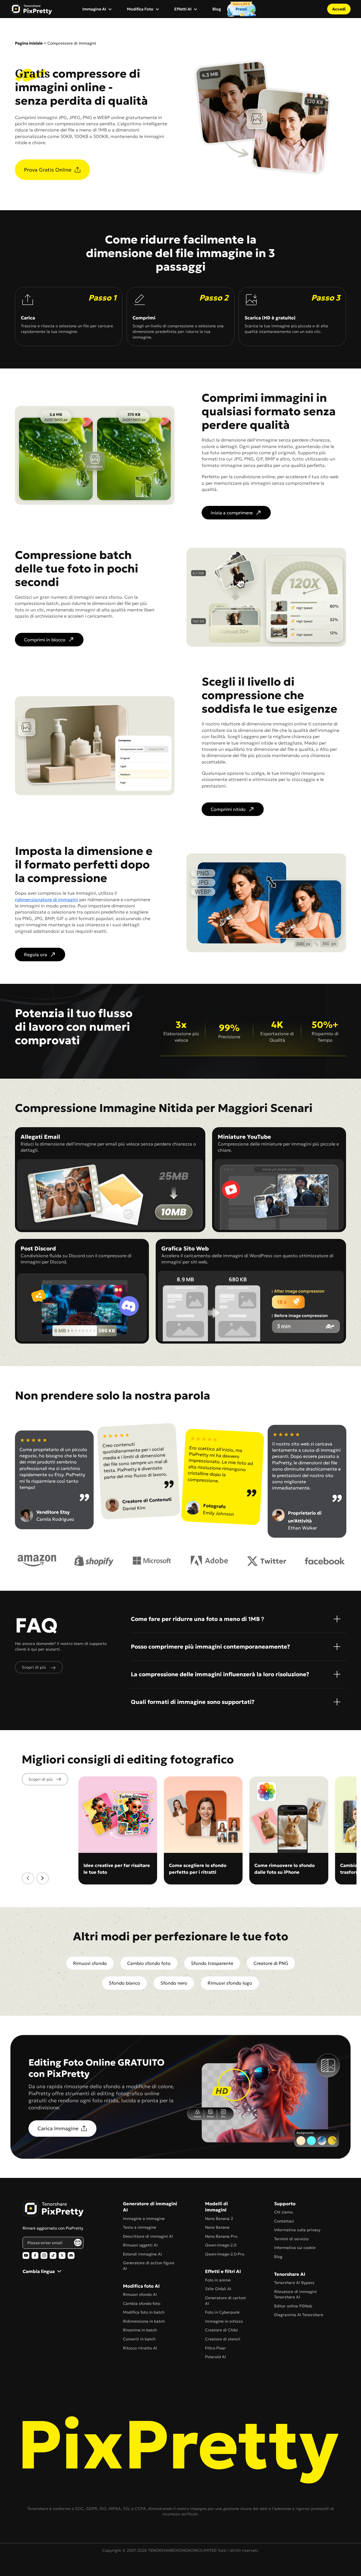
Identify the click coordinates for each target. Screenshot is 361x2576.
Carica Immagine (58, 2128)
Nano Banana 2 (219, 2219)
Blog (217, 9)
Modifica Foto (140, 9)
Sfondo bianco (125, 1983)
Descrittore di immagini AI (148, 2236)
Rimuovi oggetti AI (140, 2245)
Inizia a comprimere (232, 513)
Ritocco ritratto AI (140, 2348)
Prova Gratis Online (48, 170)
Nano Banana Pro (221, 2236)
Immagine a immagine (144, 2219)
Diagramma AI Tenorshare (299, 2315)
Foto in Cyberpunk (222, 2312)
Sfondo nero (174, 1983)
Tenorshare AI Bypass (294, 2283)
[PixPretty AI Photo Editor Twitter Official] (62, 2255)
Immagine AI (94, 9)
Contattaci (284, 2221)
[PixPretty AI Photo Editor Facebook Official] (35, 2255)
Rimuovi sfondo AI (140, 2294)
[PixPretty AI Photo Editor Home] (53, 2209)
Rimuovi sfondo (90, 1963)
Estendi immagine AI (142, 2254)
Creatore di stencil (223, 2339)
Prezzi (241, 9)
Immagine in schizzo (224, 2321)
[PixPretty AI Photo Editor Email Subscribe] (78, 2243)
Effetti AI (183, 9)
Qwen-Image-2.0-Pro (225, 2254)
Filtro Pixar (215, 2348)
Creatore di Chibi (221, 2330)
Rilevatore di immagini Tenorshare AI (295, 2294)
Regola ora (36, 955)
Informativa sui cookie (295, 2248)
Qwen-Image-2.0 (221, 2245)
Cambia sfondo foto (142, 2303)
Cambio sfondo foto (149, 1963)
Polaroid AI (215, 2357)
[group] (118, 1830)
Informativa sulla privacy (297, 2230)
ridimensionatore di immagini (47, 899)
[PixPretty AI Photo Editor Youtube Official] (26, 2255)
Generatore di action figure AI (149, 2266)
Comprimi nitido (228, 809)
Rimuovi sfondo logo (230, 1983)
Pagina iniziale (29, 43)
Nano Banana (217, 2227)
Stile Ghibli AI (218, 2289)
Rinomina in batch (140, 2330)
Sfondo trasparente (212, 1963)
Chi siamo (283, 2212)
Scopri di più (40, 1779)
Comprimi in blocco (45, 640)
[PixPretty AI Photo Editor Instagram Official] (44, 2255)
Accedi (339, 9)
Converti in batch (139, 2339)
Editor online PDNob (293, 2306)
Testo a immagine (140, 2227)
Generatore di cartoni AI (225, 2301)
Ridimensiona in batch (144, 2321)
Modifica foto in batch (144, 2312)
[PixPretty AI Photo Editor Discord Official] (71, 2255)
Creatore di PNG (271, 1963)
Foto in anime (218, 2280)
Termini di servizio (291, 2239)
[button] (28, 1878)
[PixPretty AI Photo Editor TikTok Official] (53, 2255)
